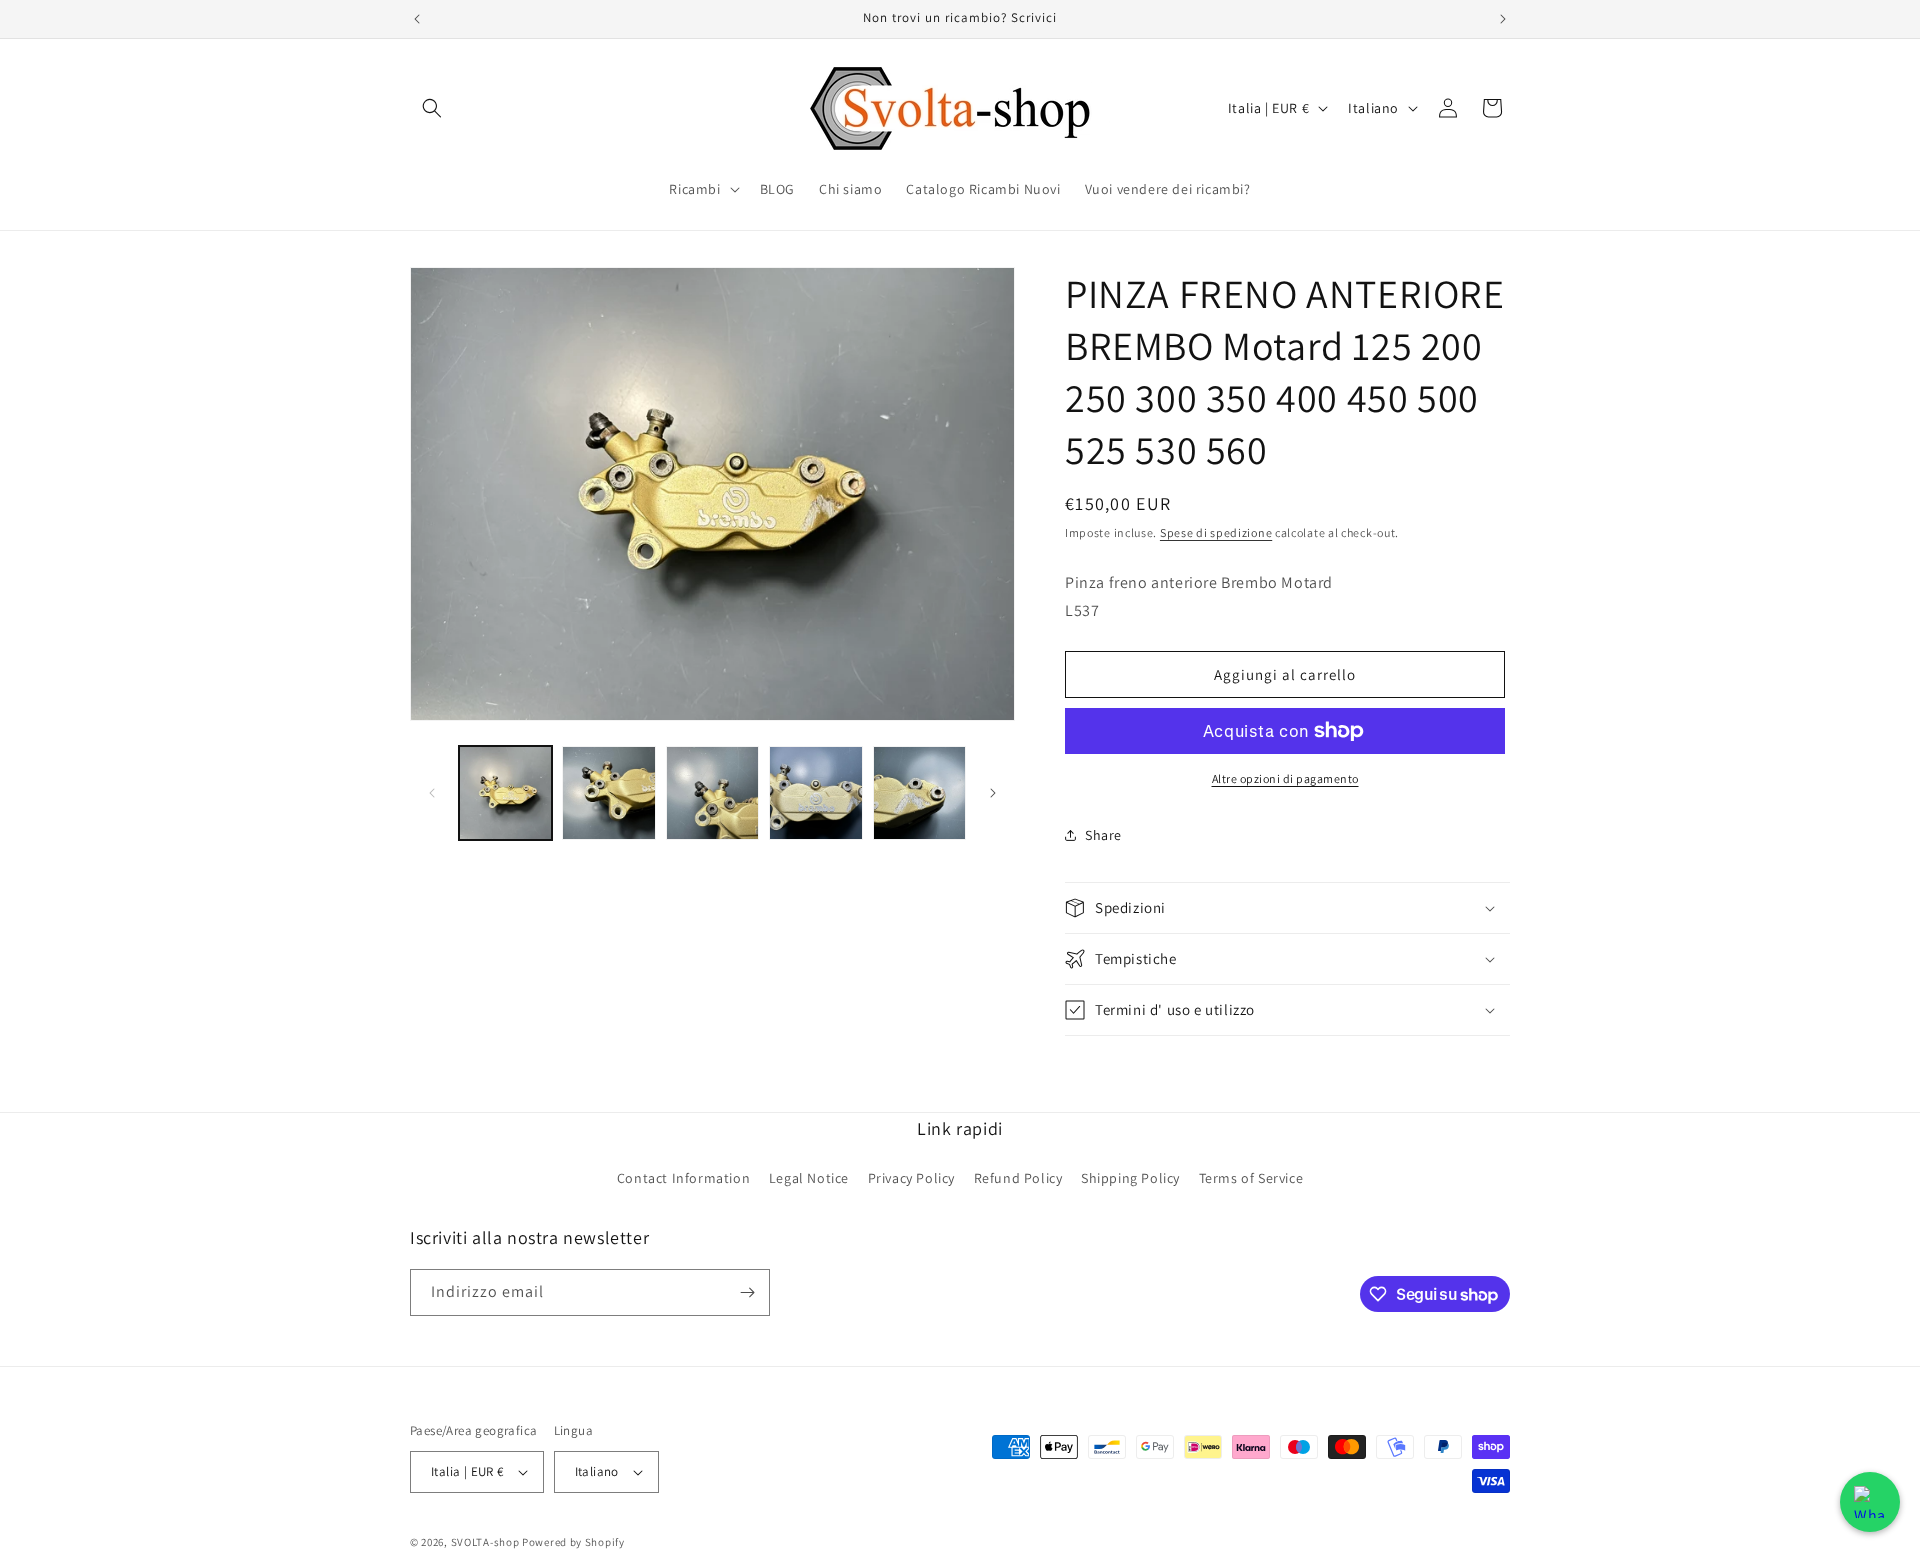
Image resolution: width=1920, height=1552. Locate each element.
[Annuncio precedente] (417, 19)
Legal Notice (809, 1178)
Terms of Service (1251, 1178)
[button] (432, 108)
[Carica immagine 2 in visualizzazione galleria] (608, 792)
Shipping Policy (1130, 1178)
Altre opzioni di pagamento (1285, 778)
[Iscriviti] (747, 1292)
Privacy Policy (911, 1178)
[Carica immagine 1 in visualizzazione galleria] (505, 792)
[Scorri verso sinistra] (432, 793)
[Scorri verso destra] (993, 793)
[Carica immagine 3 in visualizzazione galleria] (712, 792)
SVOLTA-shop (485, 1542)
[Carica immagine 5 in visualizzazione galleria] (919, 792)
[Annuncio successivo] (1503, 19)
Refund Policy (1018, 1178)
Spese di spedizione (1216, 532)
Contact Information (683, 1178)
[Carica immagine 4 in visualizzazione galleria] (815, 792)
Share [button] (1103, 835)
